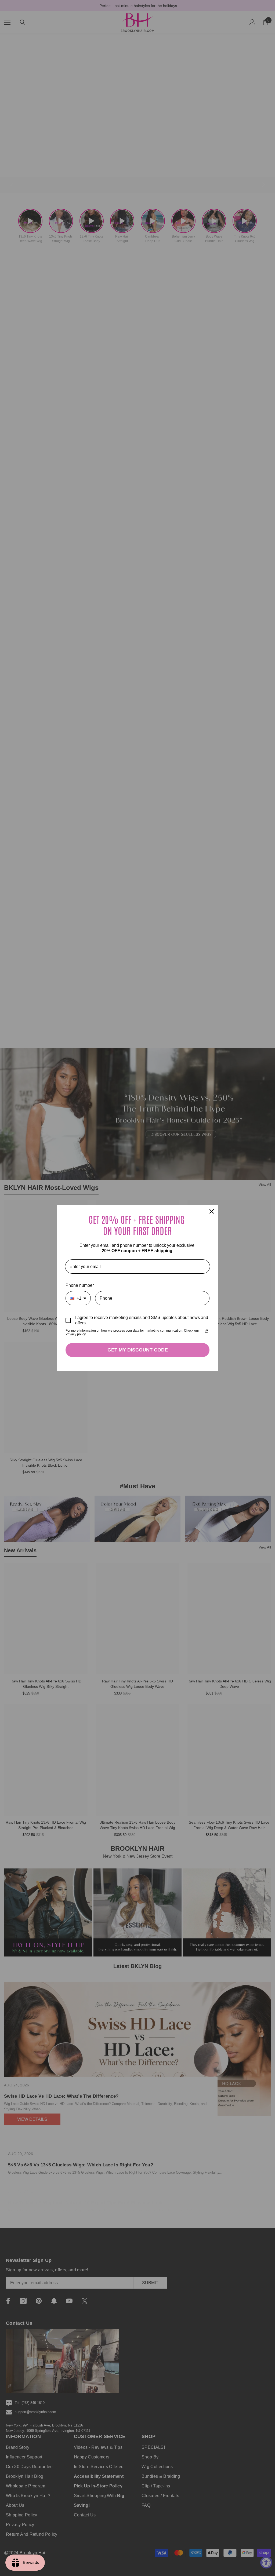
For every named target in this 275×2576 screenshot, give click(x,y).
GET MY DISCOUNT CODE (138, 1350)
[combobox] (78, 1298)
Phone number (80, 1285)
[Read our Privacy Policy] (206, 1331)
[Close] (212, 1211)
